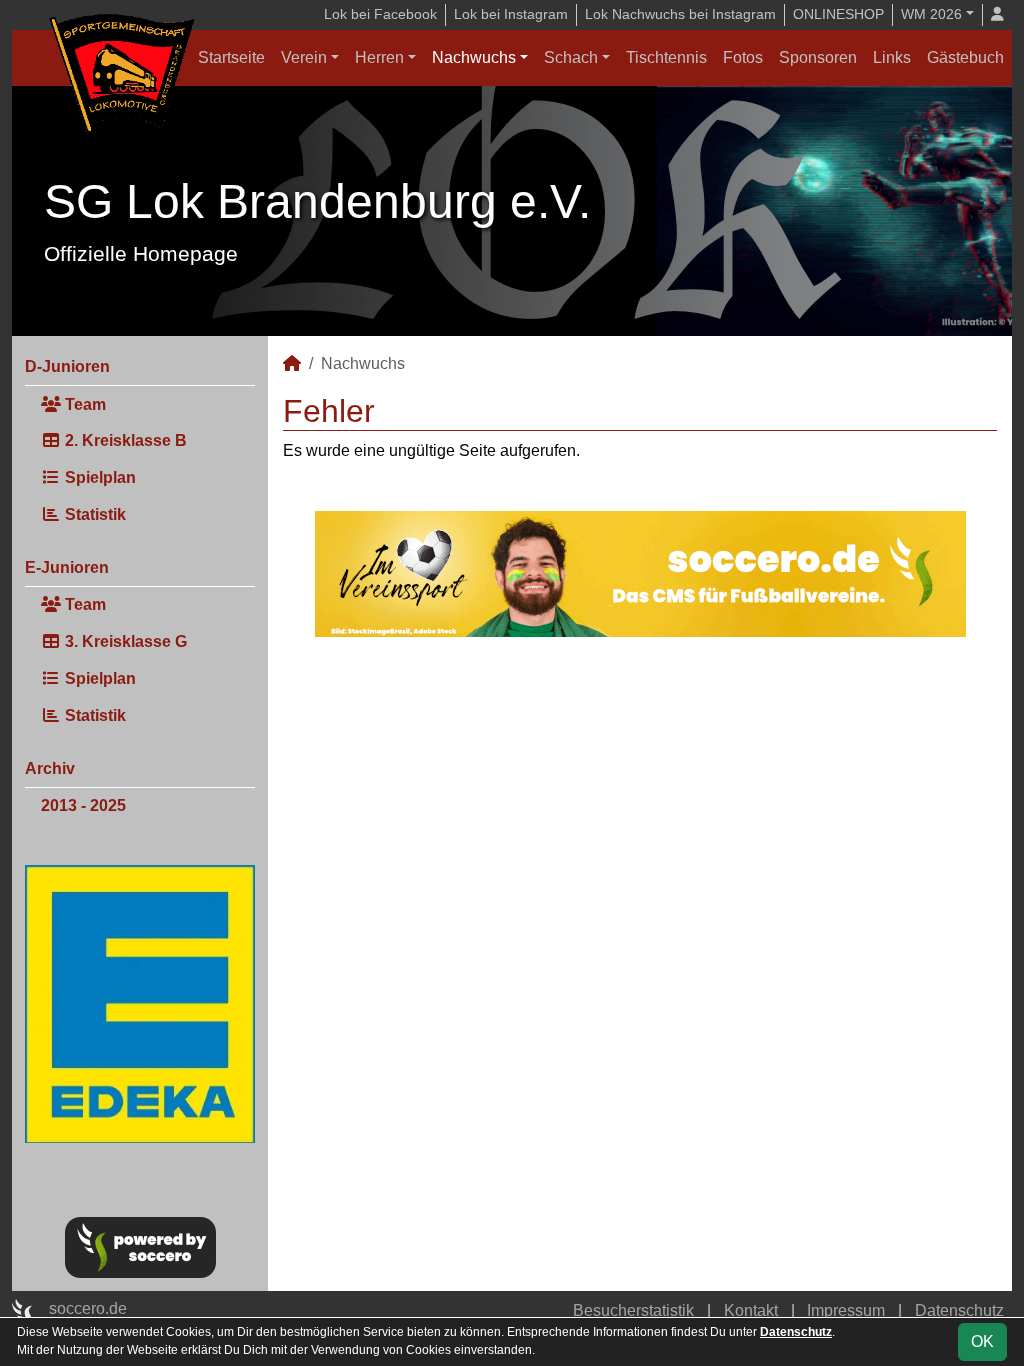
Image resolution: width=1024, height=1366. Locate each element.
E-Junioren (67, 567)
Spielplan (98, 477)
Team (83, 404)
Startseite (231, 57)
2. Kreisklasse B (124, 440)
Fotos (743, 57)
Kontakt (751, 1310)
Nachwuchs (474, 57)
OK (982, 1341)
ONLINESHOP (838, 14)
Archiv (50, 768)
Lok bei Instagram (511, 14)
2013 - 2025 (83, 805)
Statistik (93, 514)
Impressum (846, 1310)
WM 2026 (931, 14)
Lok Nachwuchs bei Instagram (680, 14)
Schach (571, 57)
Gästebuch (965, 57)
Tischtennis (666, 57)
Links (892, 57)
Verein (304, 57)
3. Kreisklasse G (124, 641)
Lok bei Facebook (380, 14)
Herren (379, 57)
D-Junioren (67, 366)
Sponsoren (818, 57)
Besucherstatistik (633, 1310)
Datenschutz (959, 1310)
